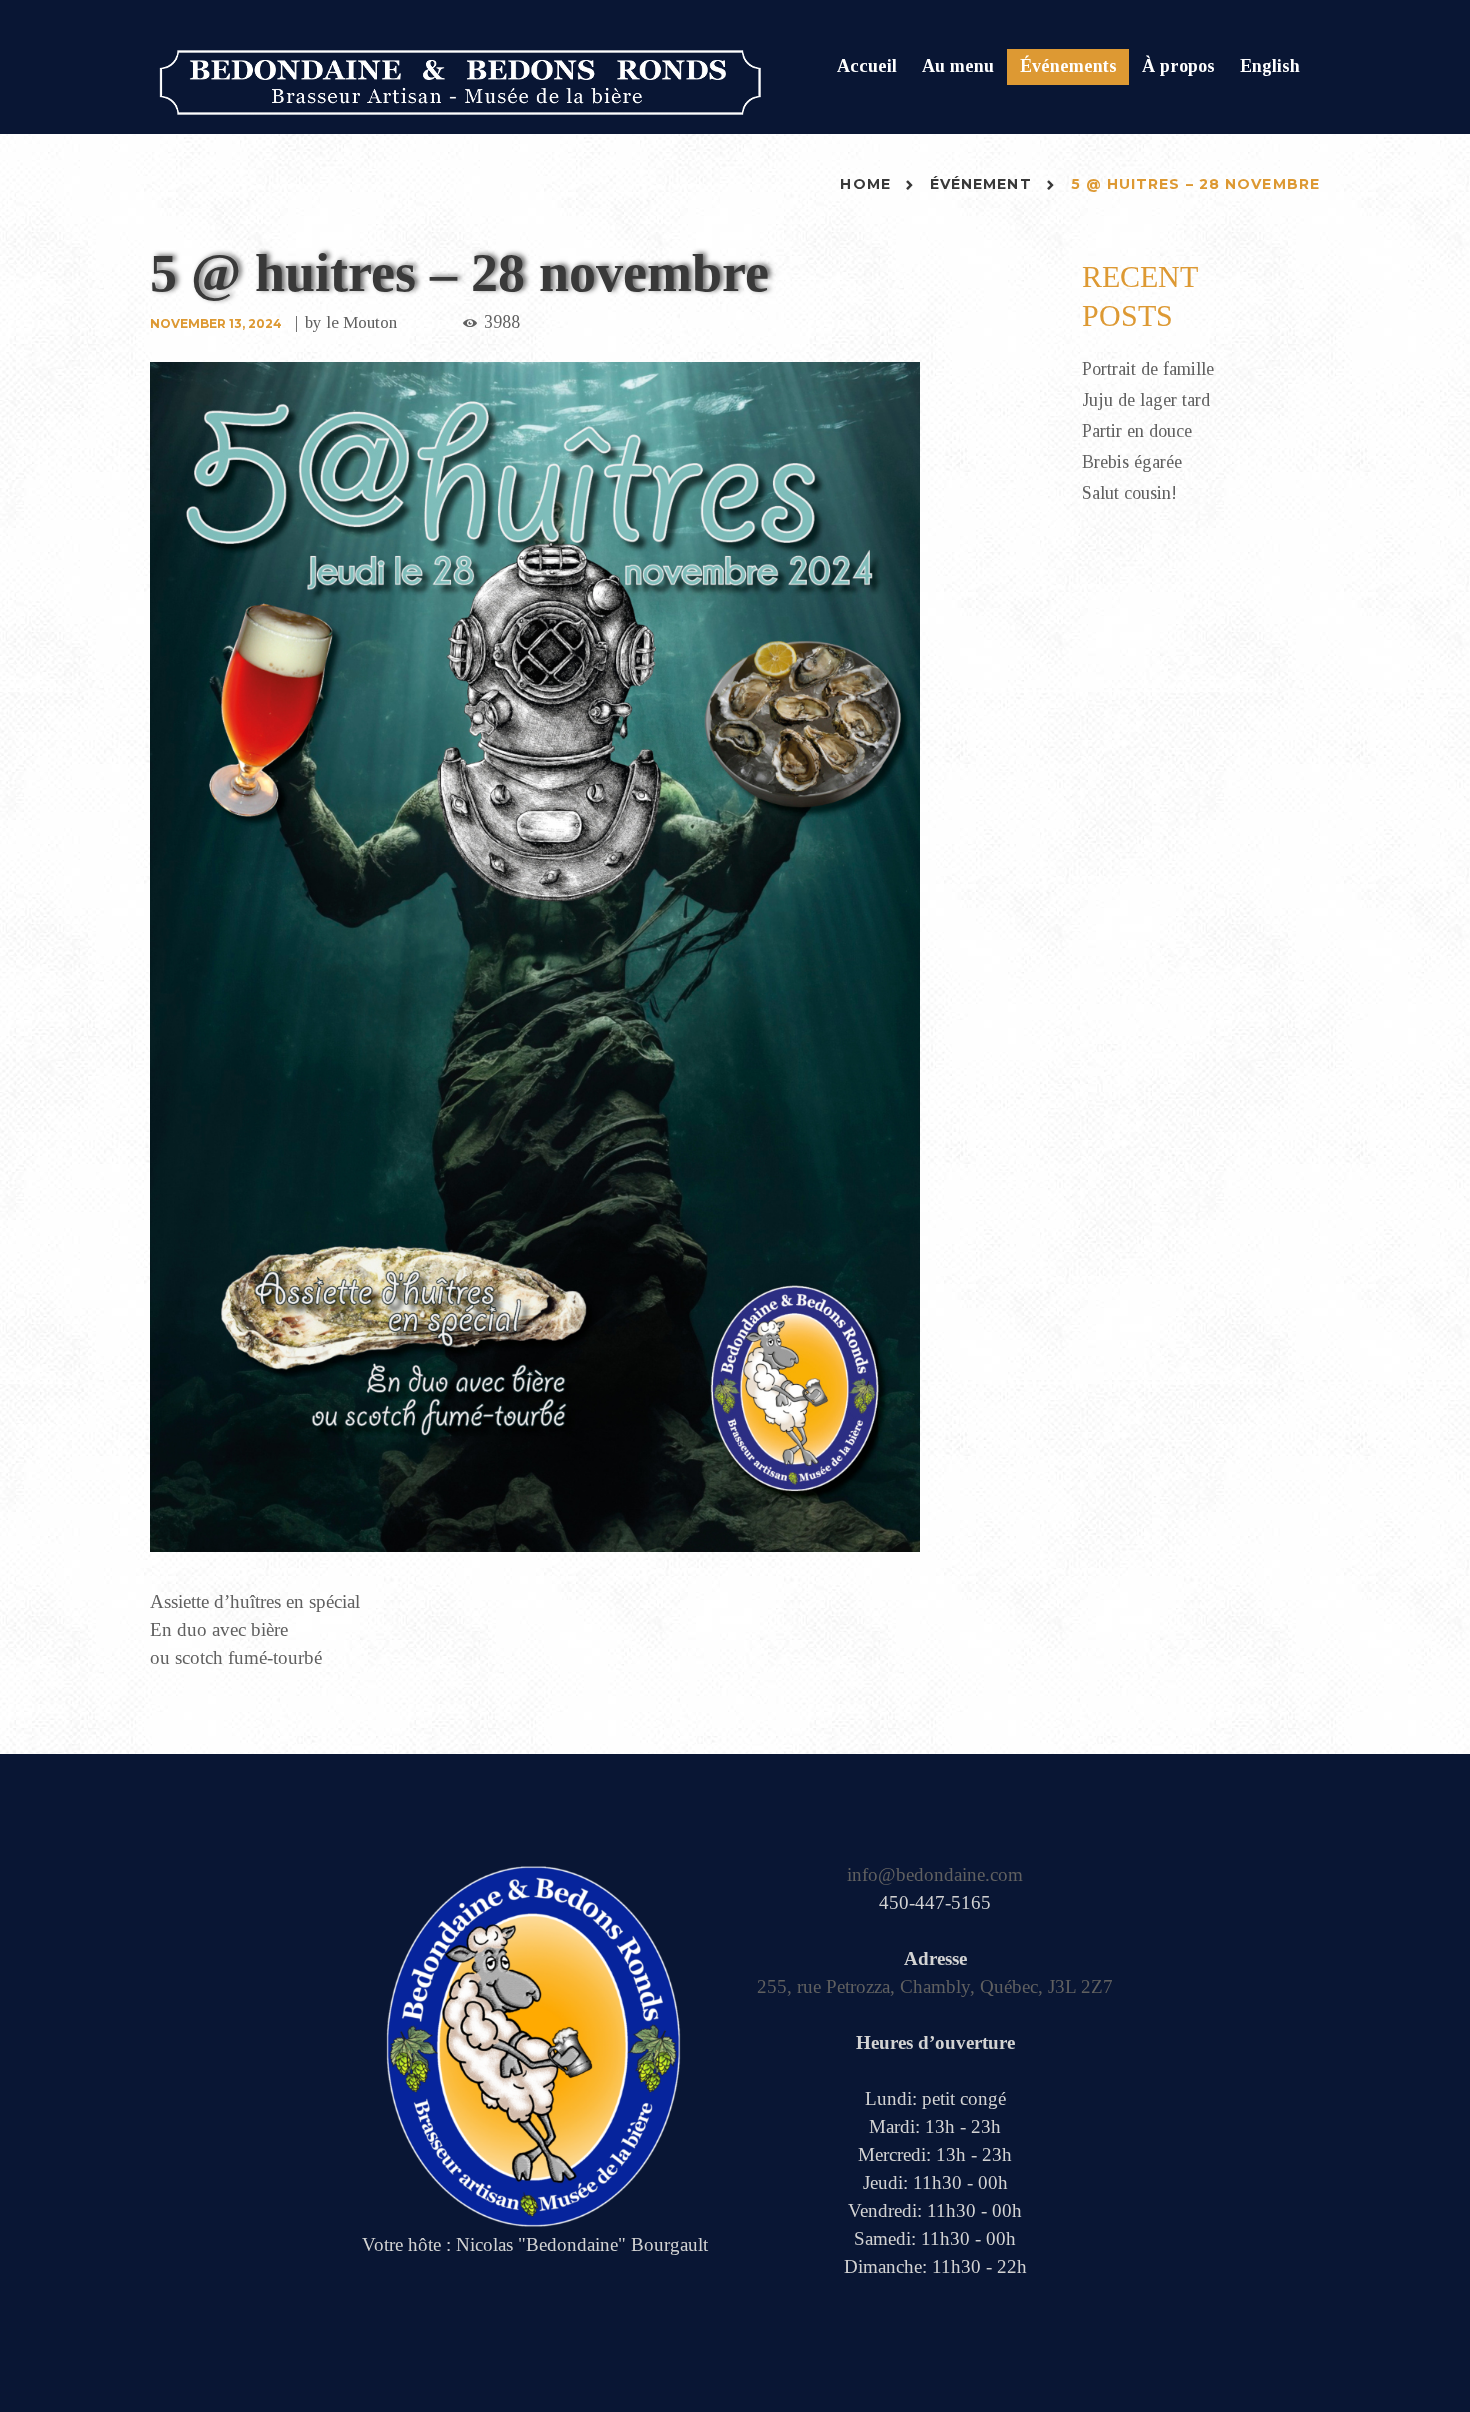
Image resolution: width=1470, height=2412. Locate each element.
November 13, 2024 (216, 323)
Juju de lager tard (1146, 400)
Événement (981, 184)
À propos (1178, 66)
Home (865, 184)
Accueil (867, 66)
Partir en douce (1137, 431)
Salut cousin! (1129, 493)
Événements (1068, 66)
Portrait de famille (1148, 369)
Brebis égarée (1132, 462)
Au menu (958, 66)
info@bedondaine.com (935, 1874)
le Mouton (361, 322)
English (1270, 66)
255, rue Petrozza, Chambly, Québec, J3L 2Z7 (935, 1986)
